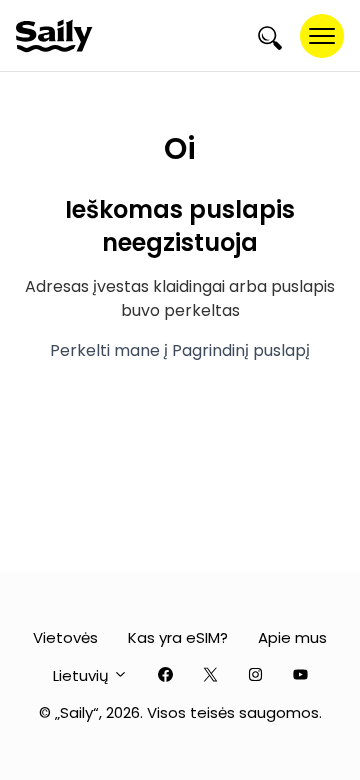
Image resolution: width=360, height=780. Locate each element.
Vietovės (65, 637)
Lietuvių (83, 675)
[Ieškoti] (270, 36)
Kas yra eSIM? (178, 637)
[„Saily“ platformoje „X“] (210, 676)
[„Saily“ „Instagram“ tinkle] (255, 676)
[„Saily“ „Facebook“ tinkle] (165, 676)
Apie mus (292, 637)
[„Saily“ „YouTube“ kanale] (300, 676)
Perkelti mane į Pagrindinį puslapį (180, 350)
